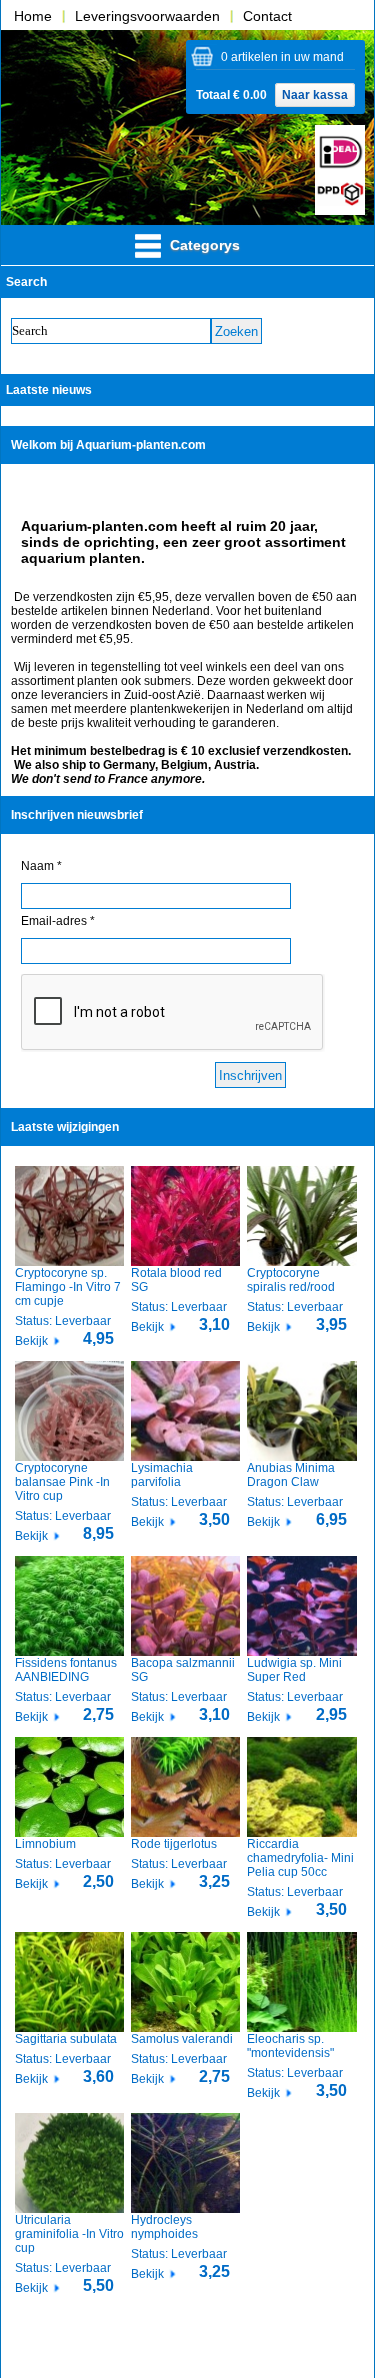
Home (33, 16)
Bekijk (31, 1341)
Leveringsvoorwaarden (147, 16)
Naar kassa (315, 95)
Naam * (41, 866)
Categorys (203, 245)
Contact (267, 16)
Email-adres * (58, 921)
